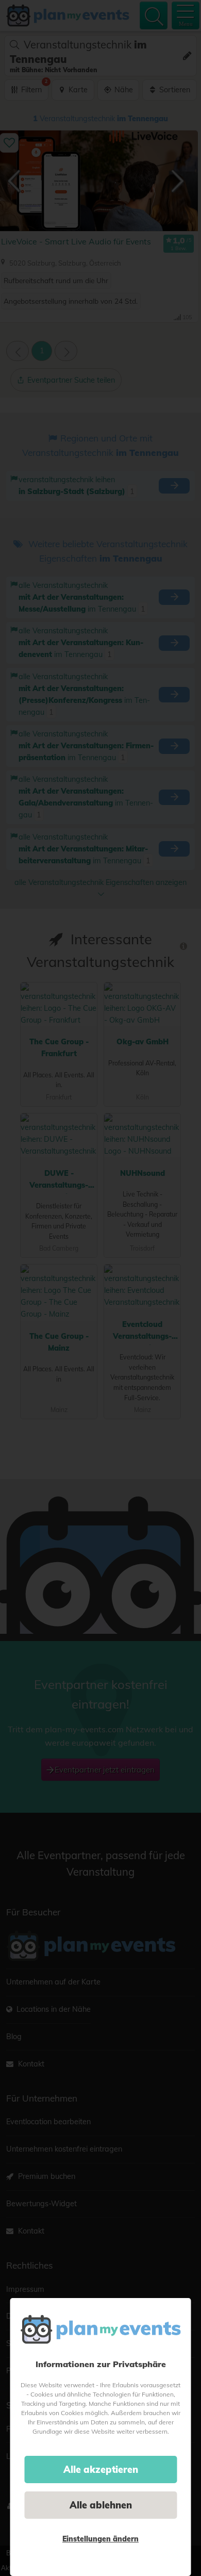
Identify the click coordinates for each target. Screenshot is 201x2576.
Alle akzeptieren (101, 2470)
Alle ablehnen (101, 2505)
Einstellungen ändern (100, 2539)
